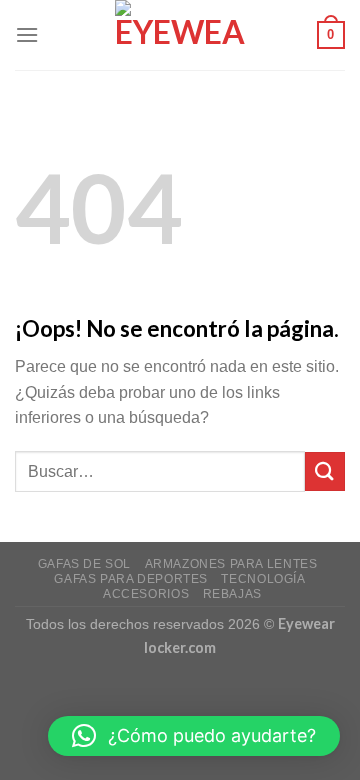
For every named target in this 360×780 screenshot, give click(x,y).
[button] (194, 736)
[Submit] (325, 471)
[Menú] (27, 34)
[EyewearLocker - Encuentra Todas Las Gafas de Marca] (180, 35)
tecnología (263, 579)
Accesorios (146, 594)
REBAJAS (232, 594)
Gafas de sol (84, 564)
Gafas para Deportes (131, 579)
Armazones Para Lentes (231, 564)
